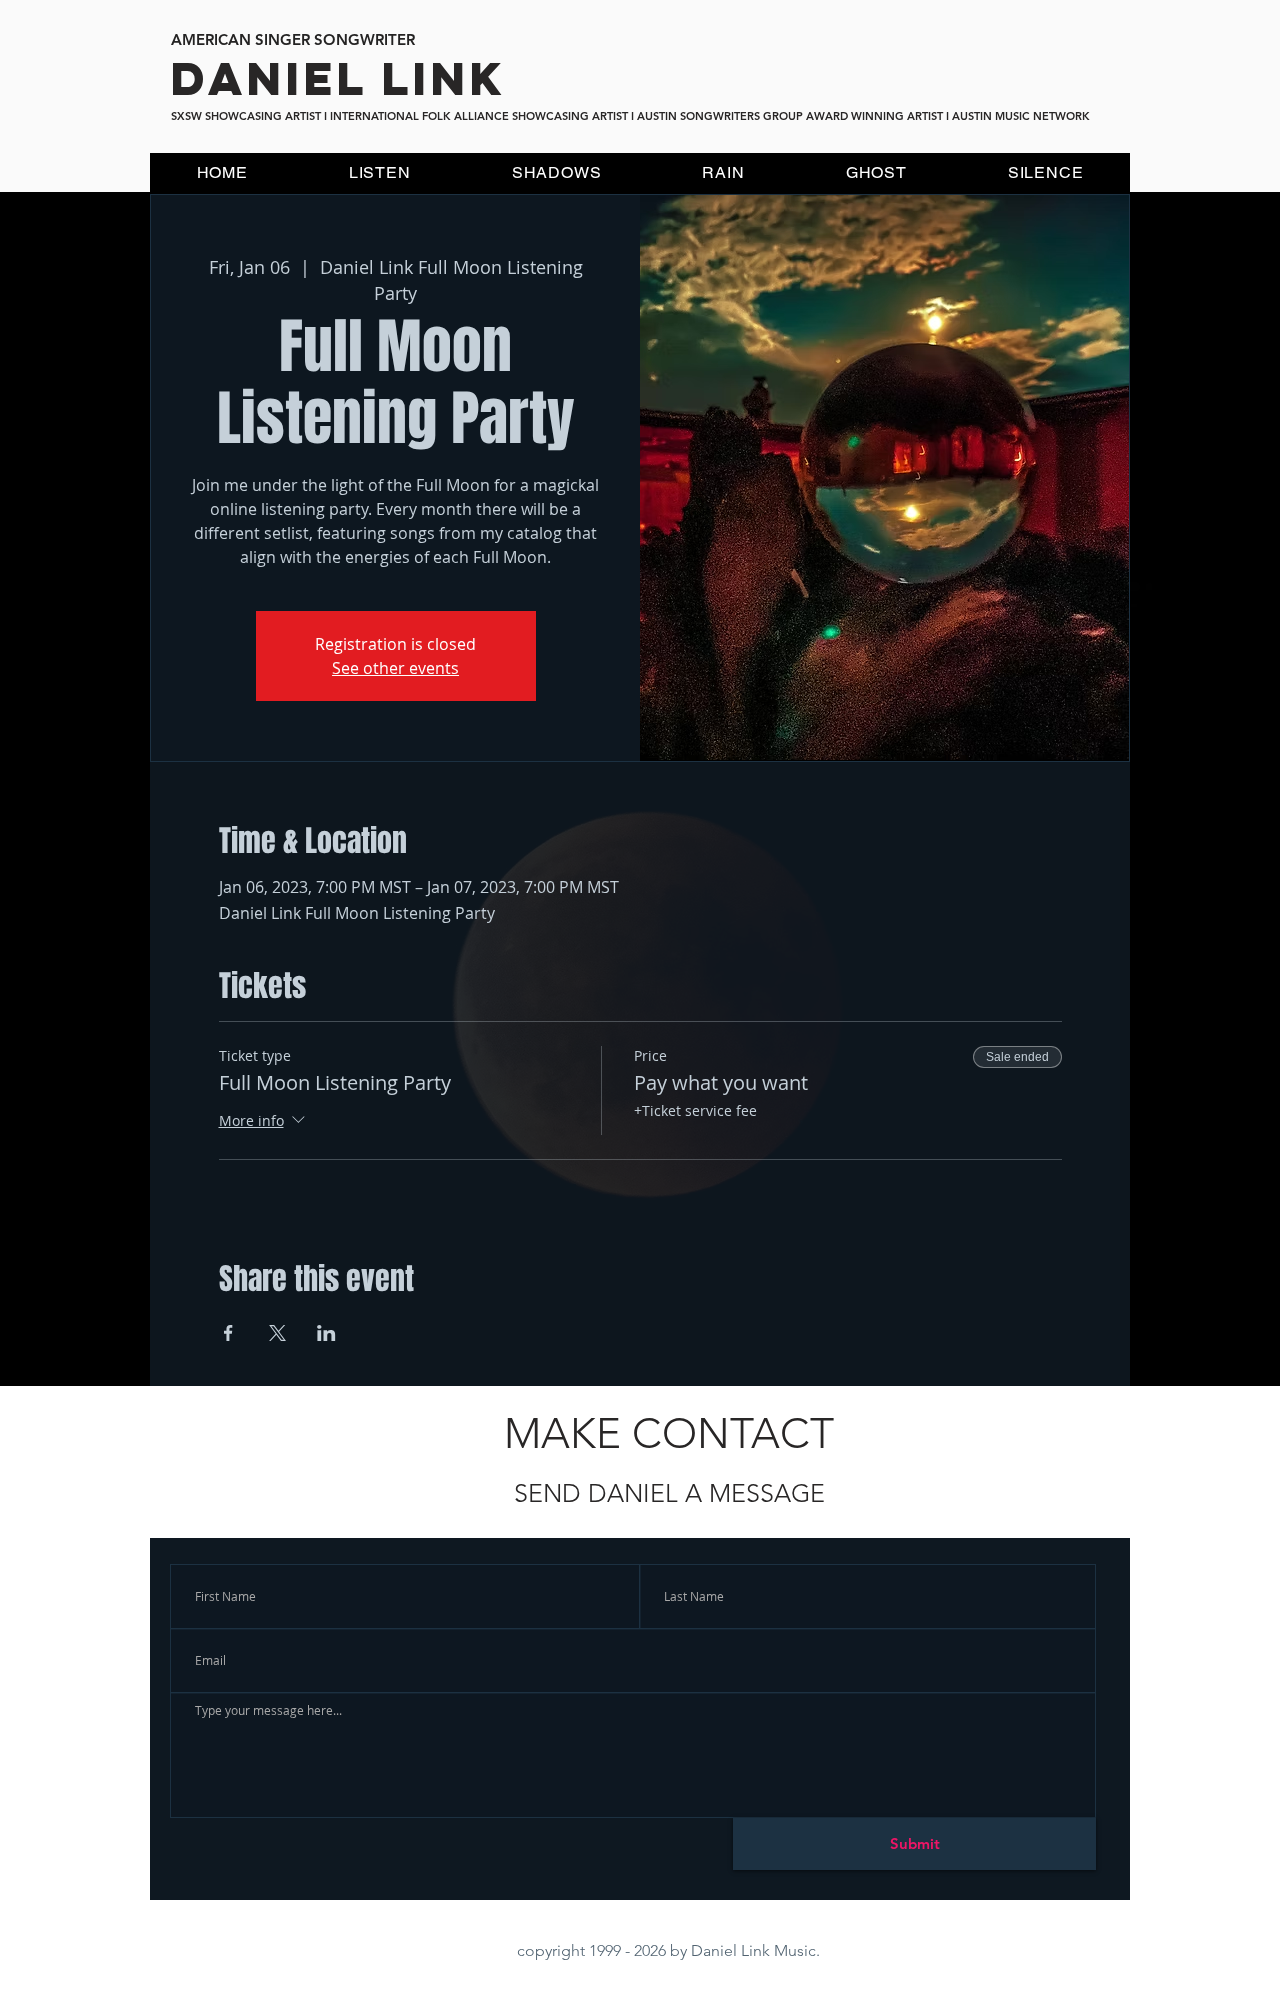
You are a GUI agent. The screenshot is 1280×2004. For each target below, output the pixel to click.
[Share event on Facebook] (228, 1333)
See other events (395, 668)
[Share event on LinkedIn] (326, 1333)
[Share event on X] (277, 1333)
